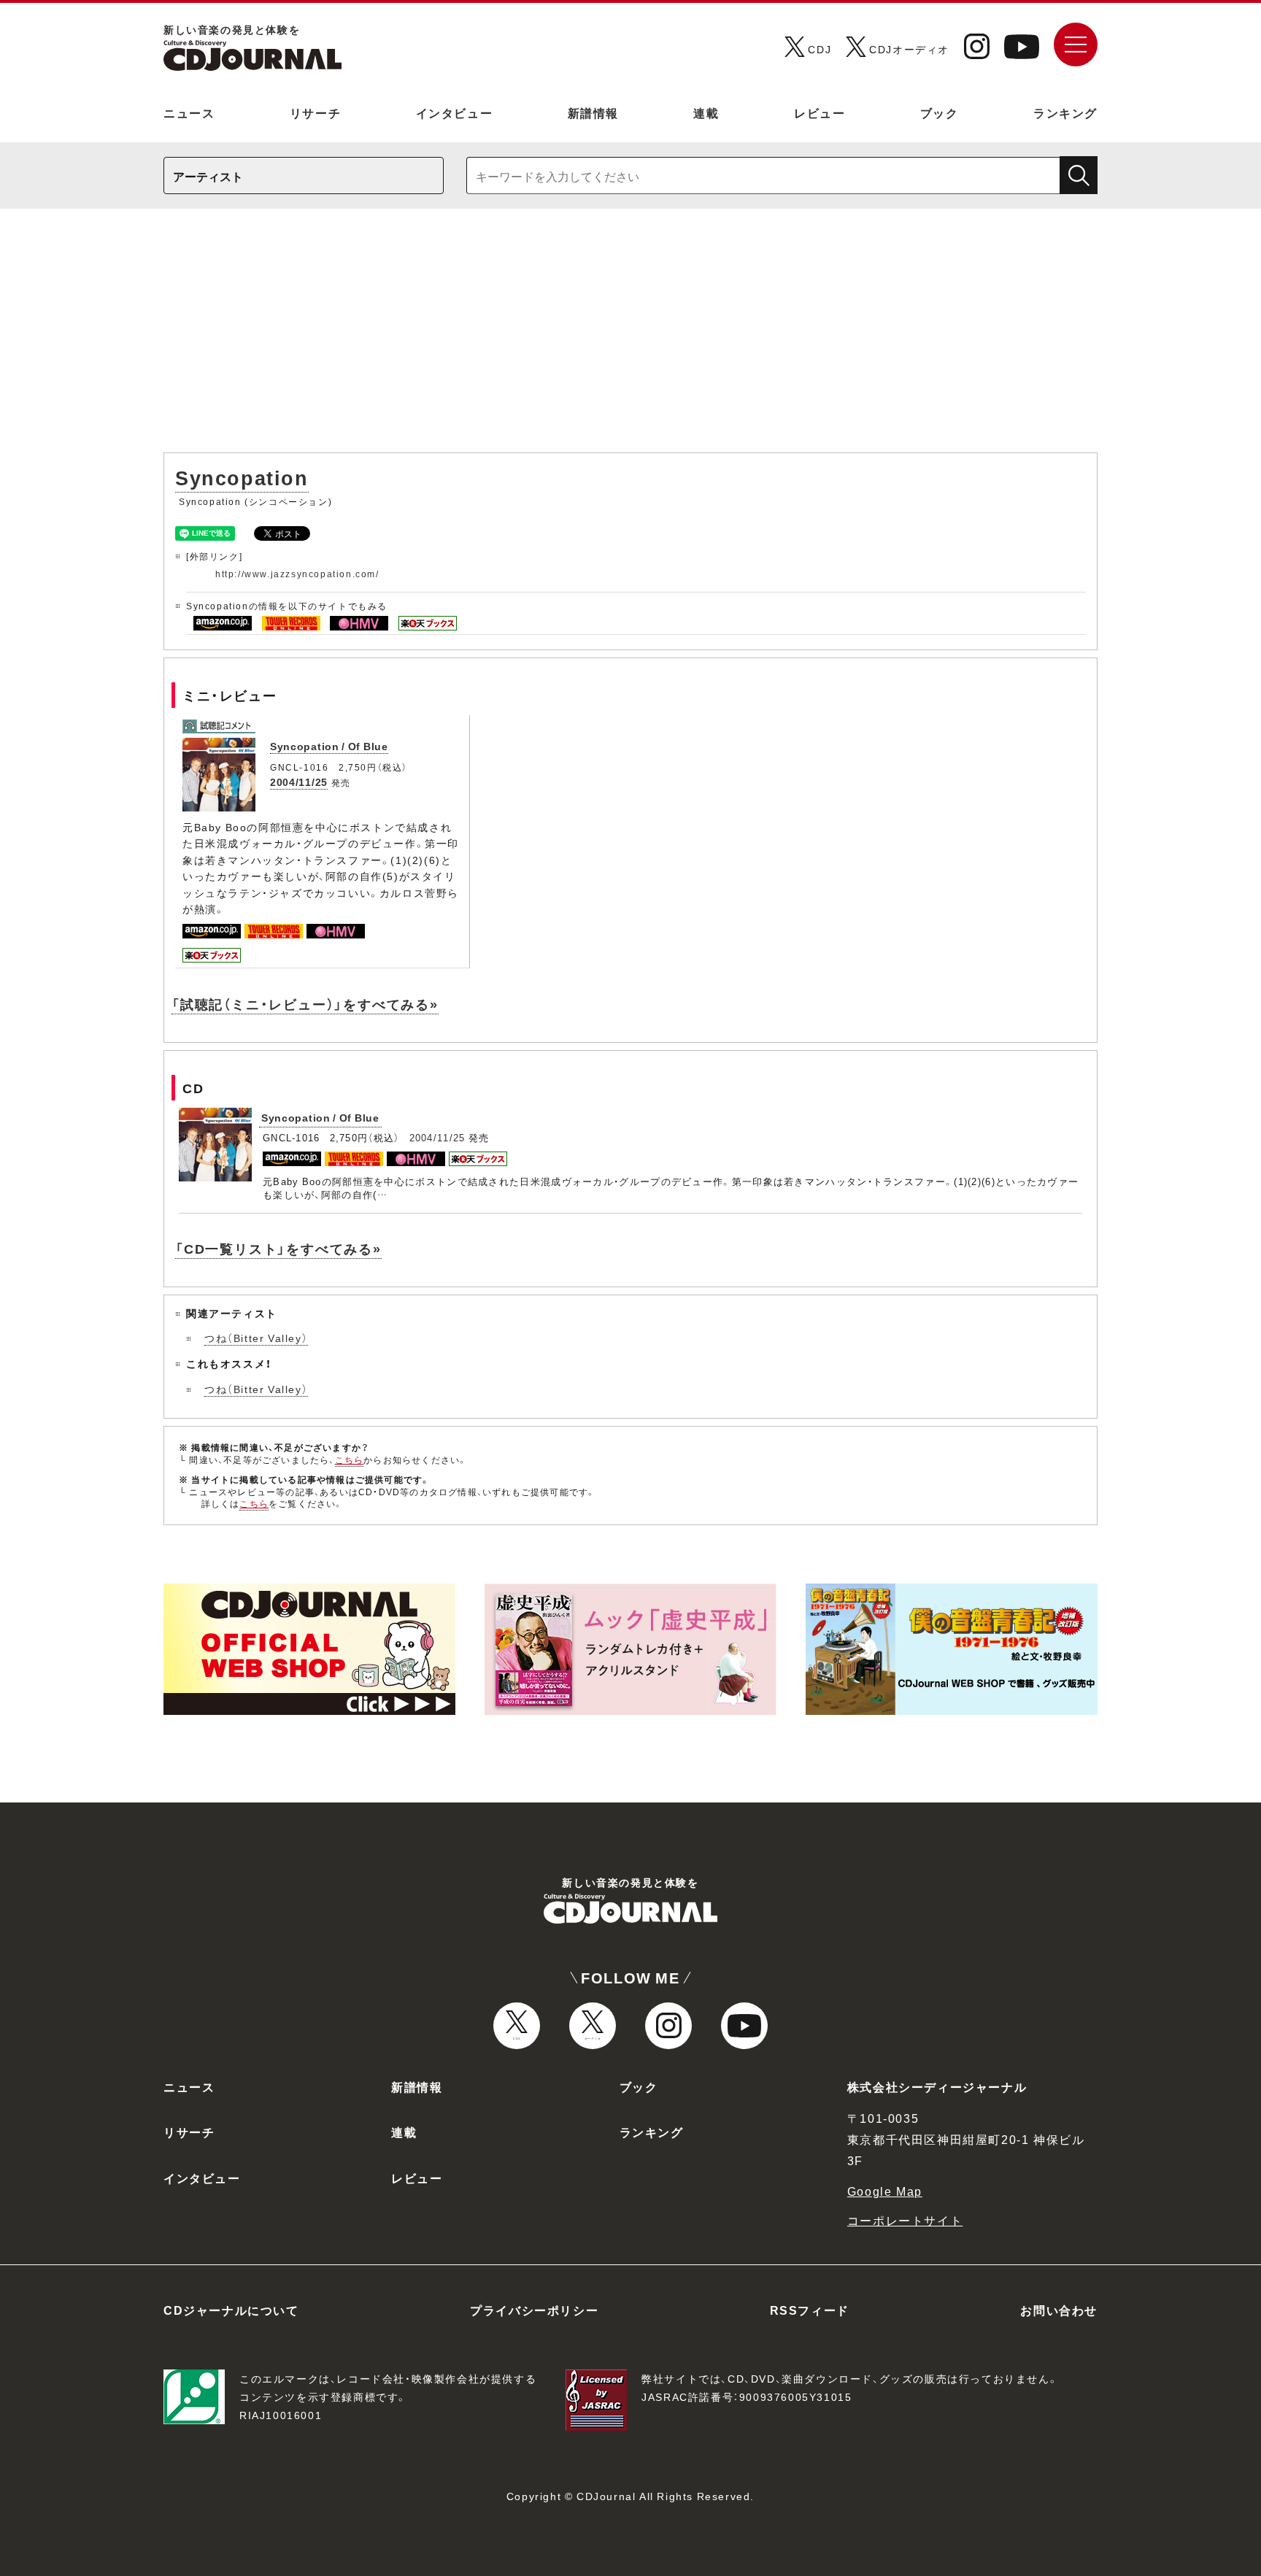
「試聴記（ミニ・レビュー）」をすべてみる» (305, 1004)
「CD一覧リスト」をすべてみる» (278, 1248)
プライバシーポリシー (534, 2310)
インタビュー (455, 112)
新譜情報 (593, 112)
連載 (706, 112)
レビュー (820, 112)
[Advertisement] (630, 338)
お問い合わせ (1059, 2310)
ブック (940, 112)
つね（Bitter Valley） (256, 1338)
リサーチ (315, 112)
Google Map (885, 2191)
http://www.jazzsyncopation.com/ (297, 574)
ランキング (1065, 112)
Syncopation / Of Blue (329, 746)
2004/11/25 (299, 782)
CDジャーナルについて (231, 2310)
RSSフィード (810, 2310)
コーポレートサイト (905, 2220)
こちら (350, 1459)
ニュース (189, 112)
